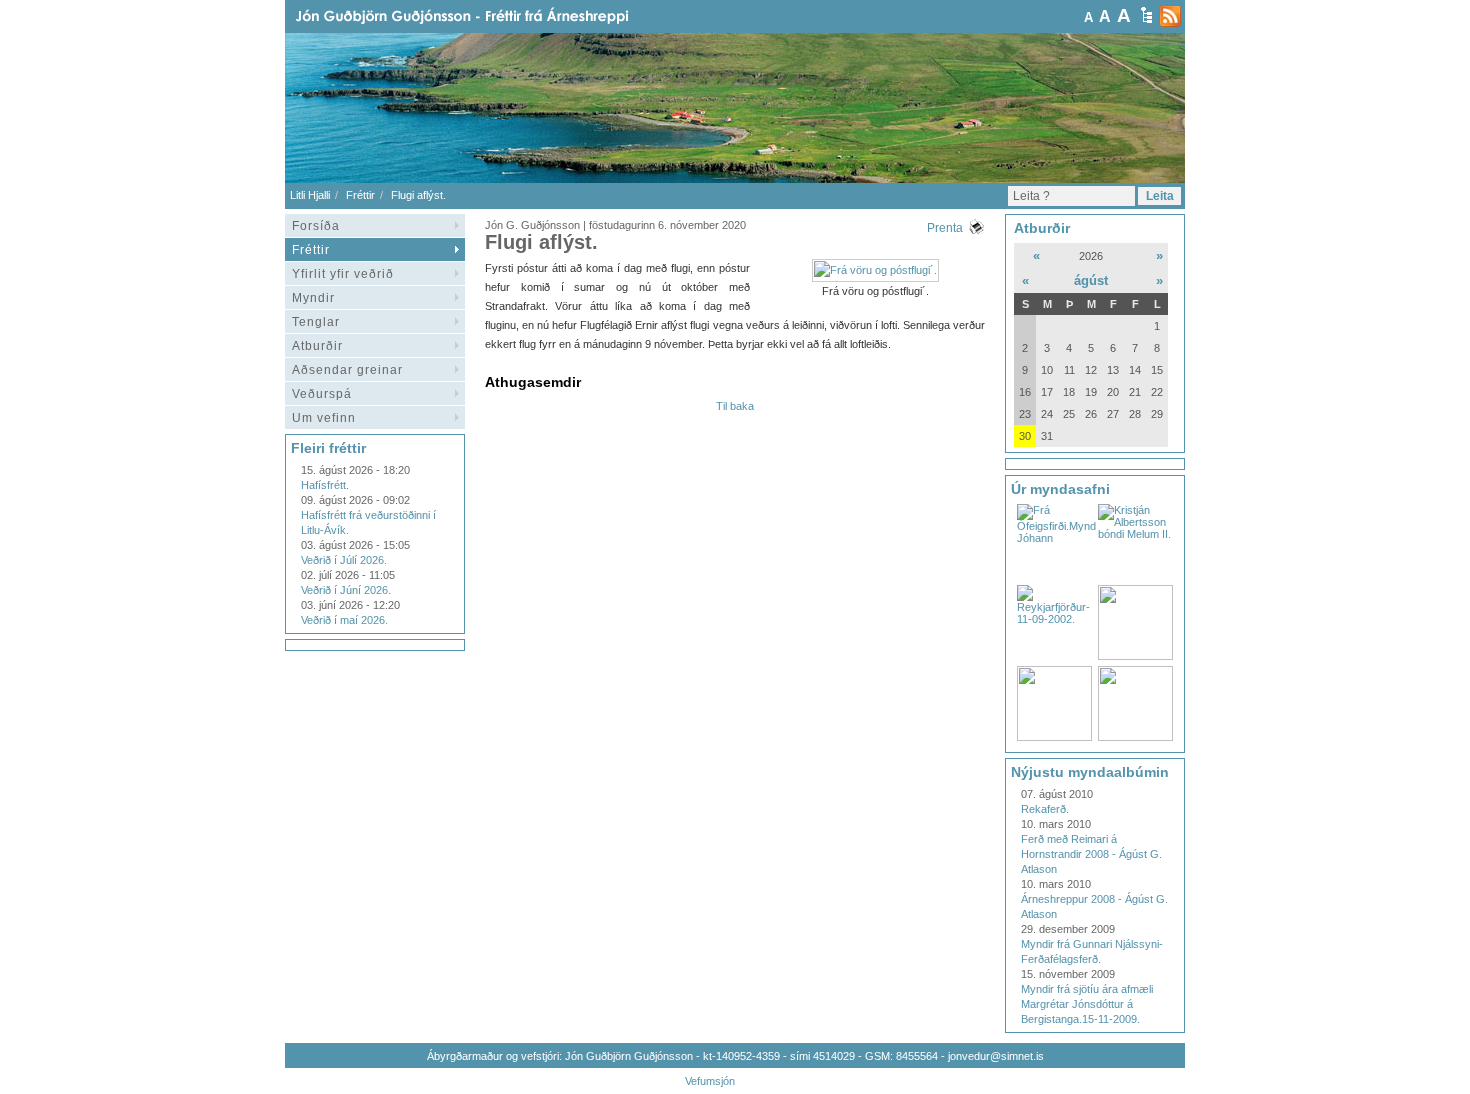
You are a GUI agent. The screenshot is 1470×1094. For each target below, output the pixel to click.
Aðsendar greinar (347, 370)
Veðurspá (322, 394)
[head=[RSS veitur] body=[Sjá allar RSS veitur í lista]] (1170, 16)
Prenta (945, 228)
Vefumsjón (710, 1081)
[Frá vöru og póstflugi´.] (875, 270)
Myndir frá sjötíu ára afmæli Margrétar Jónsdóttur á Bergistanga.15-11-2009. (1087, 1004)
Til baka (735, 406)
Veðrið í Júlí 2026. (344, 560)
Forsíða (316, 226)
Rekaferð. (1045, 809)
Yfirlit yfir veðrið (343, 274)
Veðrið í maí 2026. (344, 620)
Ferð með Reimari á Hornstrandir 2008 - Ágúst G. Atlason (1091, 854)
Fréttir (360, 195)
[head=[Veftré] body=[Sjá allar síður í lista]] (1146, 15)
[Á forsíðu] (494, 16)
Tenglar (316, 322)
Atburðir (317, 346)
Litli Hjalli (310, 195)
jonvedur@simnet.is (996, 1056)
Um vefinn (324, 418)
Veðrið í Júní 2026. (346, 590)
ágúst (1091, 280)
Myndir (313, 298)
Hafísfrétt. (325, 485)
